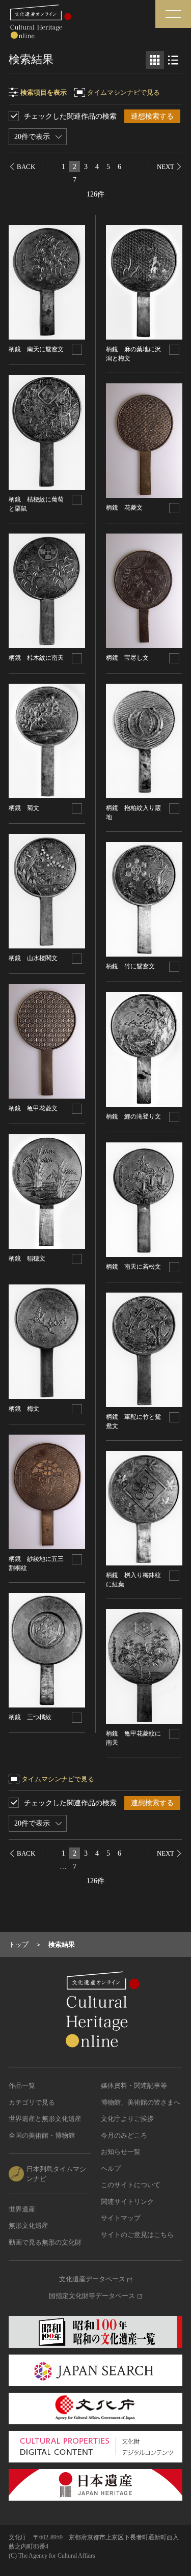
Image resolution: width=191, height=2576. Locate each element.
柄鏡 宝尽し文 (127, 658)
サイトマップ (121, 2218)
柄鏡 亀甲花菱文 (33, 1108)
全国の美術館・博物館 (42, 2135)
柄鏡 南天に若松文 (133, 1267)
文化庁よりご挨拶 (127, 2119)
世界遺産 (22, 2209)
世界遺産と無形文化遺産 (45, 2119)
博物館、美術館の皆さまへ (141, 2102)
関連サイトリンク (127, 2202)
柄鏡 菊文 (24, 808)
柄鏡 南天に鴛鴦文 (36, 349)
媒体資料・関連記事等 (134, 2085)
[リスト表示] (173, 60)
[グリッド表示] (155, 60)
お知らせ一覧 (121, 2152)
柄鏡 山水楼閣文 (33, 958)
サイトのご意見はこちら (137, 2235)
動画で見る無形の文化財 (45, 2242)
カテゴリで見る (32, 2102)
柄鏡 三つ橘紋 (30, 1717)
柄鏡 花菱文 (124, 508)
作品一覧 (22, 2085)
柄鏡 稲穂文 (27, 1258)
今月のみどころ (124, 2135)
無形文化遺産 (29, 2225)
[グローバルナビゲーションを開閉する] (173, 14)
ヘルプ (111, 2168)
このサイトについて (131, 2185)
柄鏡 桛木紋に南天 (36, 658)
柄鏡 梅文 (24, 1409)
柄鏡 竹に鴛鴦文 (130, 966)
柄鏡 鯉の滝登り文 (133, 1116)
